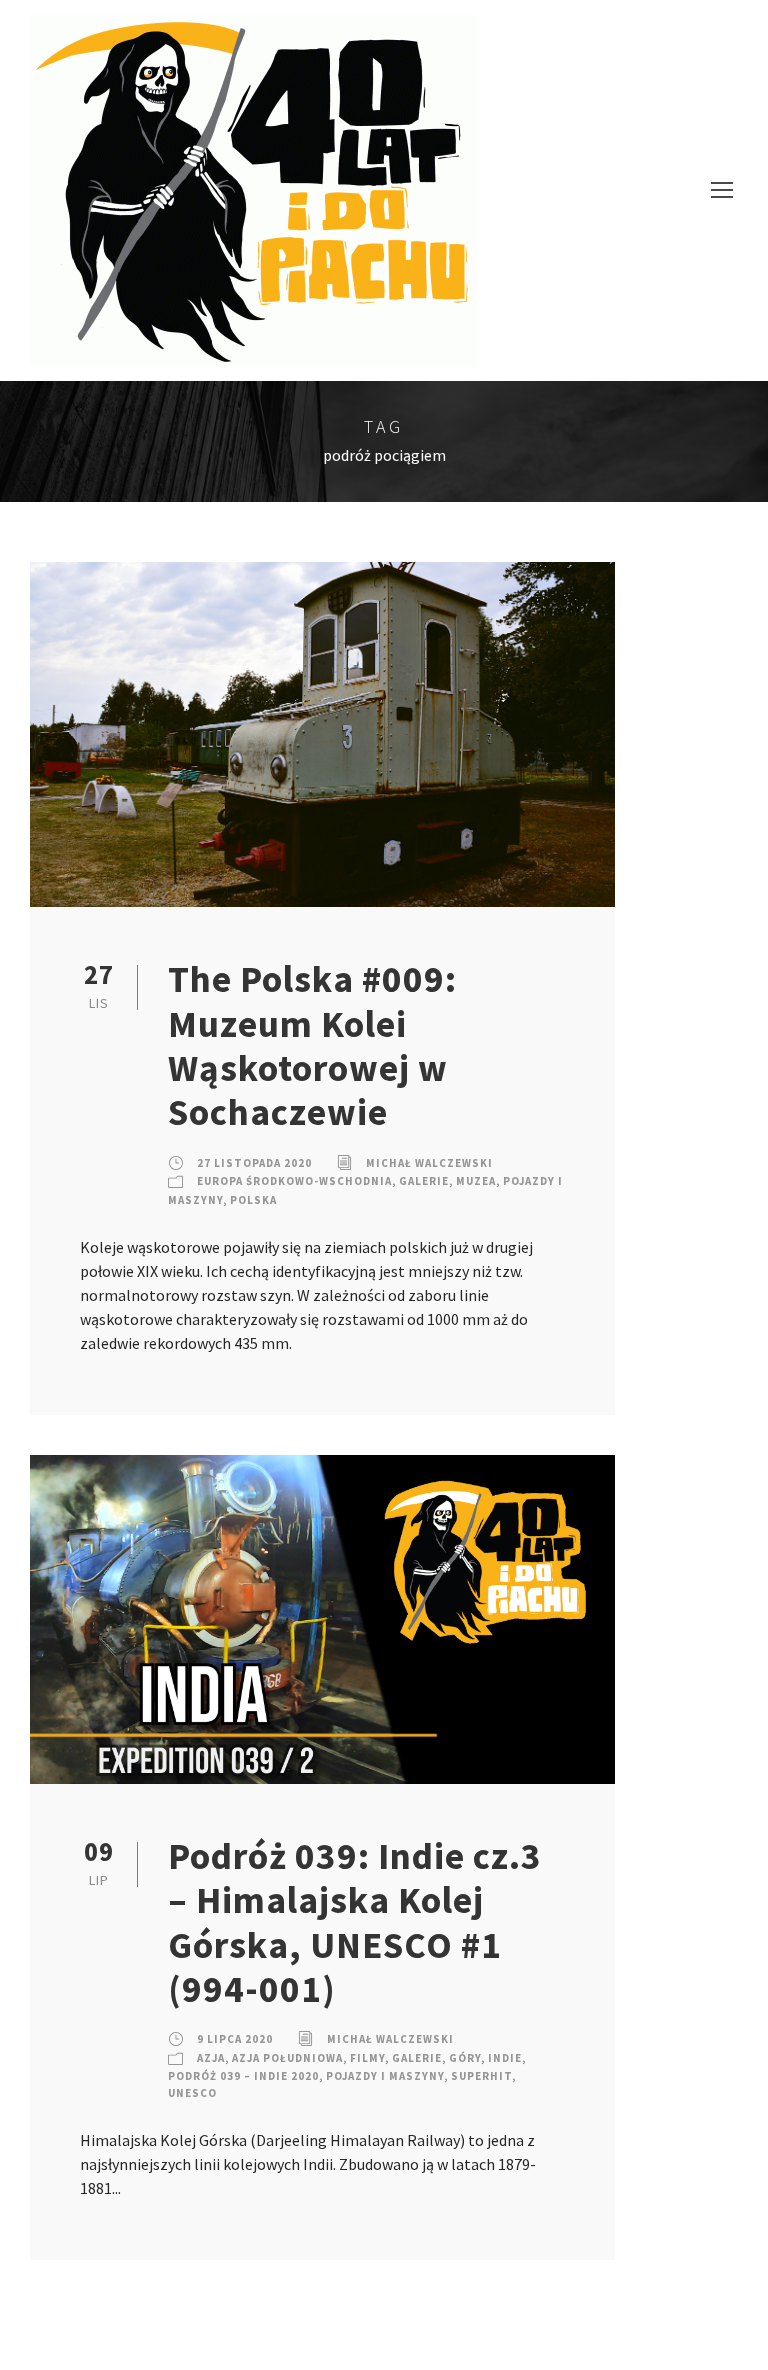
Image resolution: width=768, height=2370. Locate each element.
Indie (505, 2058)
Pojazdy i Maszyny (385, 2076)
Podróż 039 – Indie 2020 (243, 2076)
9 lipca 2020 (235, 2039)
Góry (465, 2058)
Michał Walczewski (429, 1163)
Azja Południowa (287, 2058)
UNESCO (192, 2093)
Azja (211, 2058)
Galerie (424, 1181)
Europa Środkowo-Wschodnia (294, 1181)
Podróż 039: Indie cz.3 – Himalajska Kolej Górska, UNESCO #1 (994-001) (355, 1922)
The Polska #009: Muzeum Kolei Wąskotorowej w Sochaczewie (312, 1045)
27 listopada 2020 (254, 1163)
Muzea (476, 1181)
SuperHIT (481, 2076)
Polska (253, 1200)
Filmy (367, 2058)
